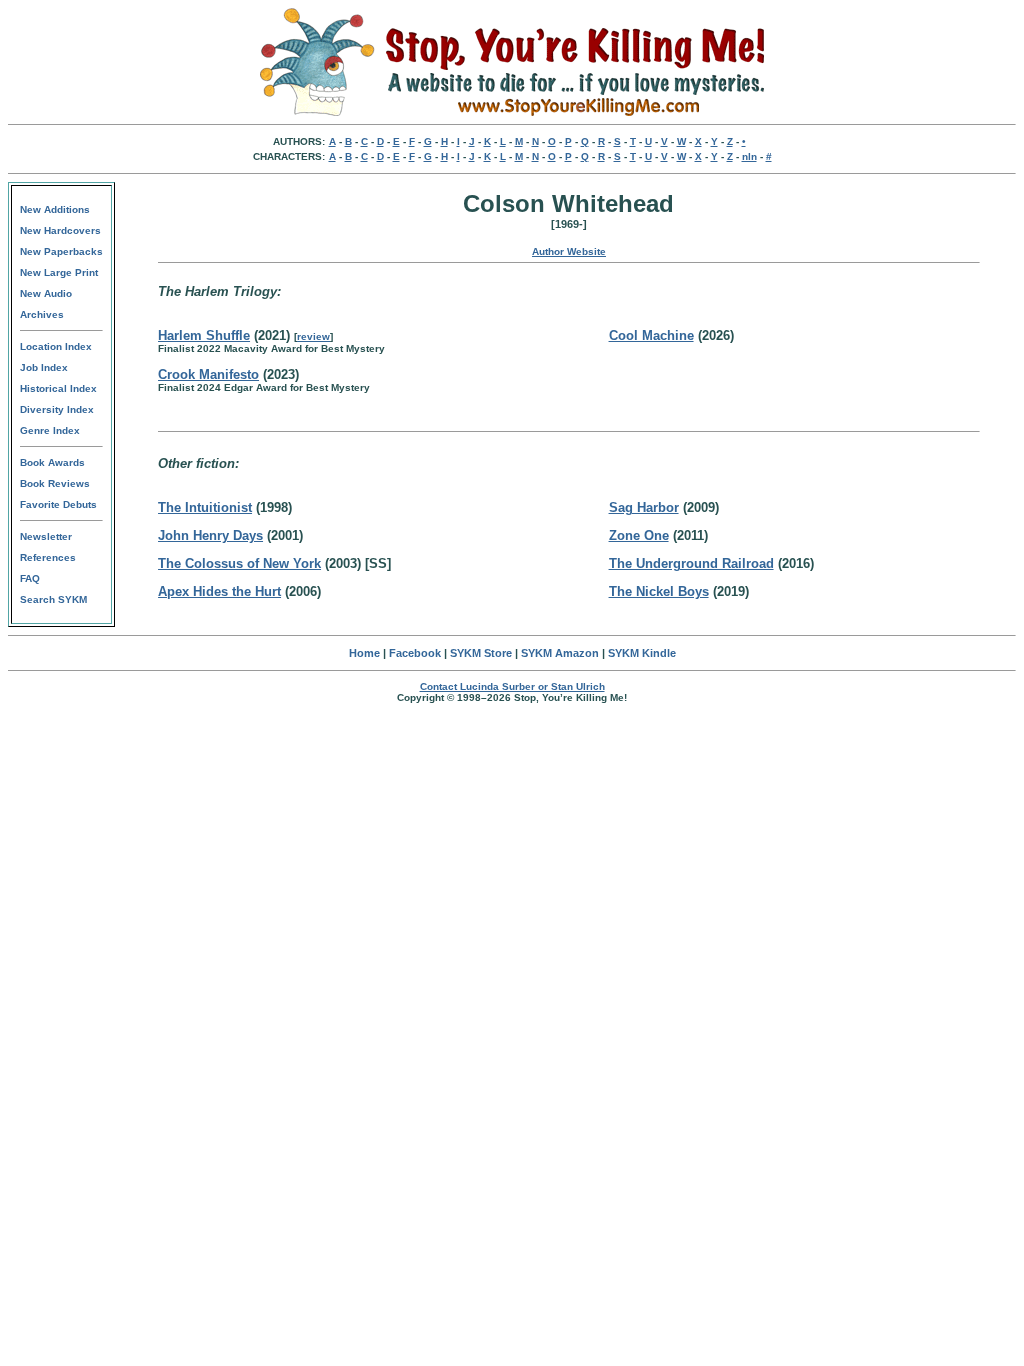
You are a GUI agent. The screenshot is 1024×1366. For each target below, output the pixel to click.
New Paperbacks (61, 251)
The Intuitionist (205, 507)
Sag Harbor (644, 507)
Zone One (639, 535)
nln (749, 156)
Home (364, 653)
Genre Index (50, 430)
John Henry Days (210, 535)
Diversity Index (57, 409)
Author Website (569, 251)
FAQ (30, 578)
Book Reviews (55, 483)
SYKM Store (481, 653)
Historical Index (58, 388)
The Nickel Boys (659, 591)
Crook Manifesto (208, 374)
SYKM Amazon (560, 653)
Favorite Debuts (58, 504)
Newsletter (46, 536)
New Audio (46, 293)
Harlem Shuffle (204, 335)
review (313, 336)
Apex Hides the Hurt (219, 591)
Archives (42, 314)
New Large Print (59, 272)
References (48, 557)
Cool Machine (651, 335)
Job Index (44, 367)
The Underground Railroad (691, 563)
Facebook (415, 653)
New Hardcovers (60, 230)
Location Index (56, 346)
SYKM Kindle (642, 653)
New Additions (55, 209)
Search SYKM (53, 599)
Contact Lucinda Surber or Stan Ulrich (512, 686)
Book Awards (52, 462)
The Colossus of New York (239, 563)
